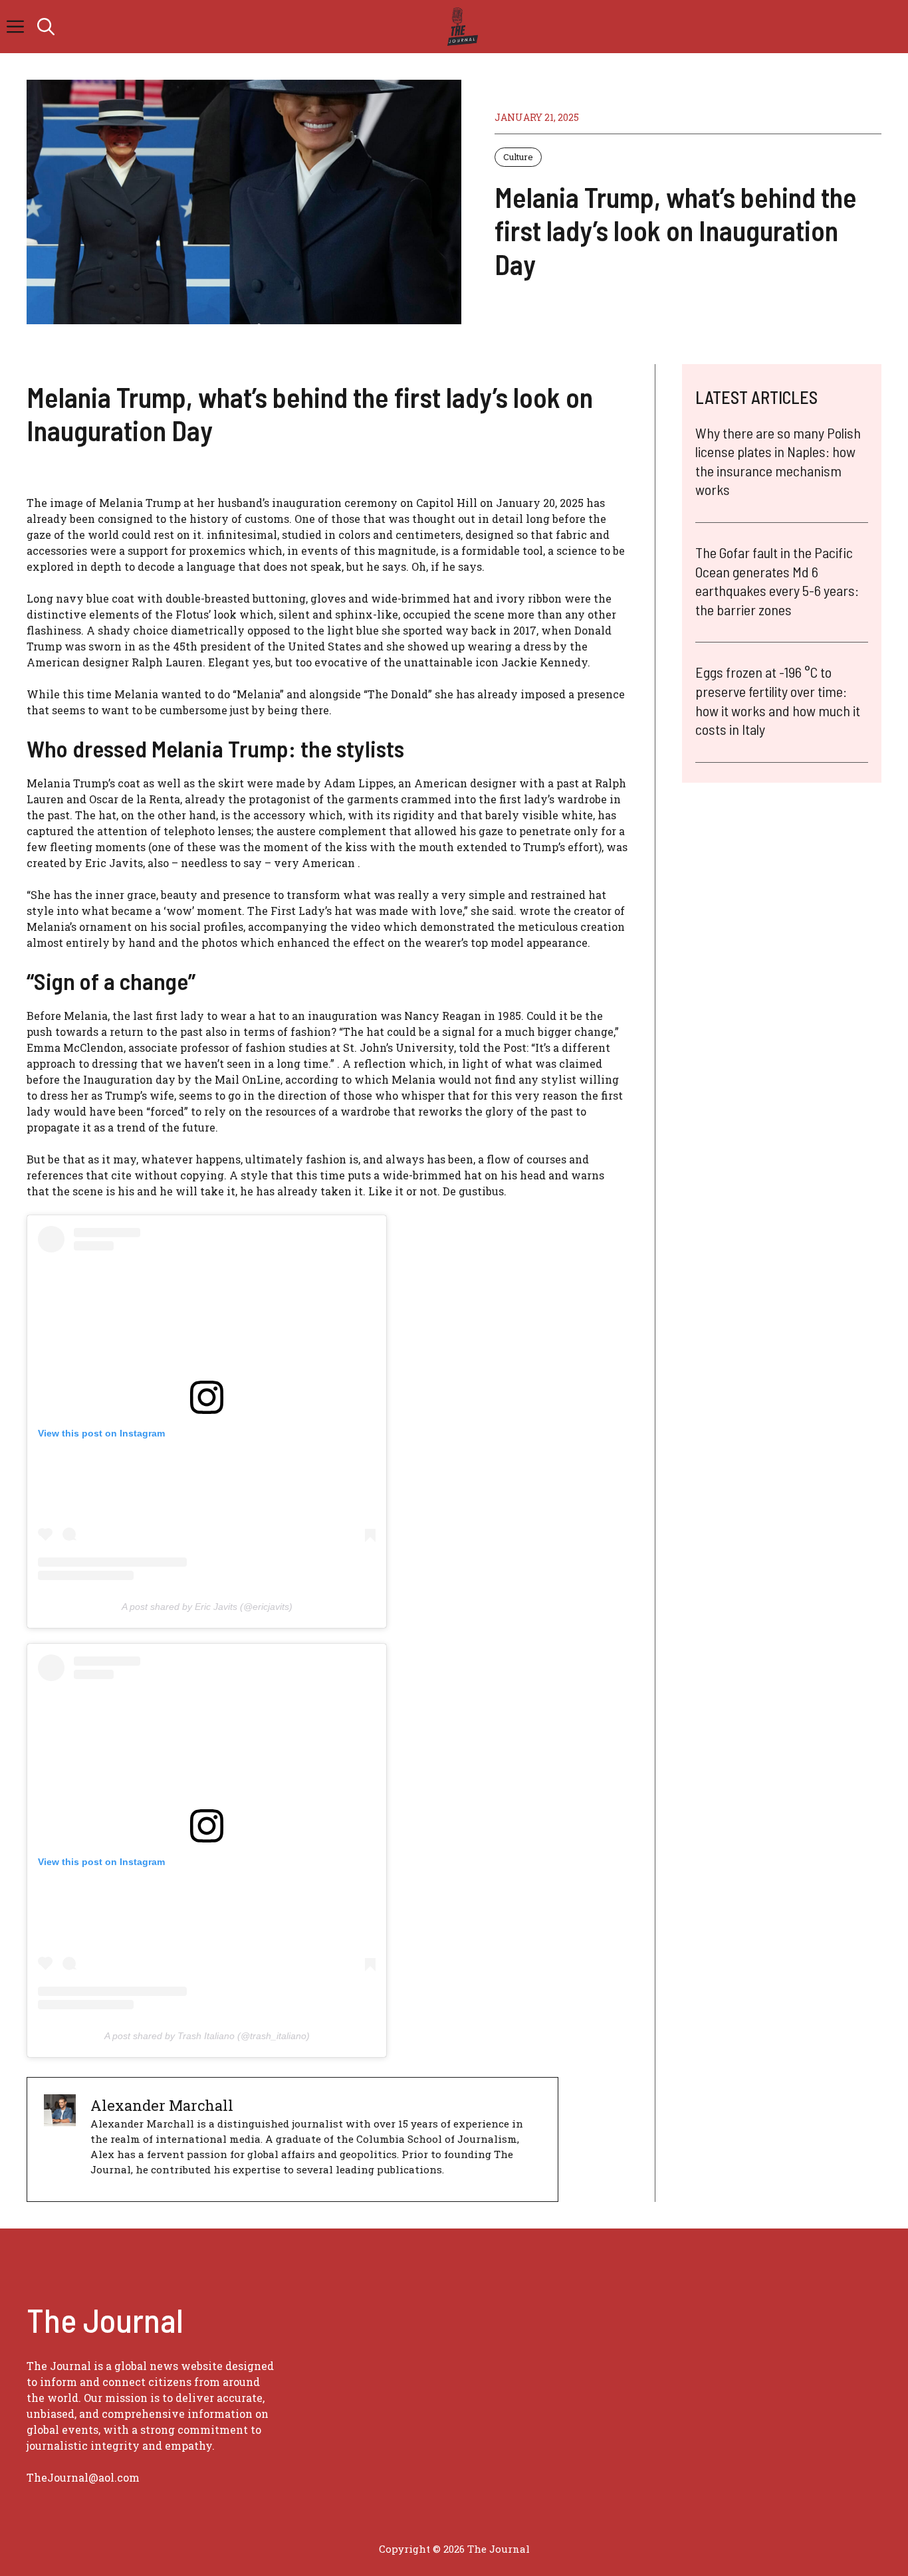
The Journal (499, 2549)
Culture (518, 157)
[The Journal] (460, 27)
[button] (46, 27)
